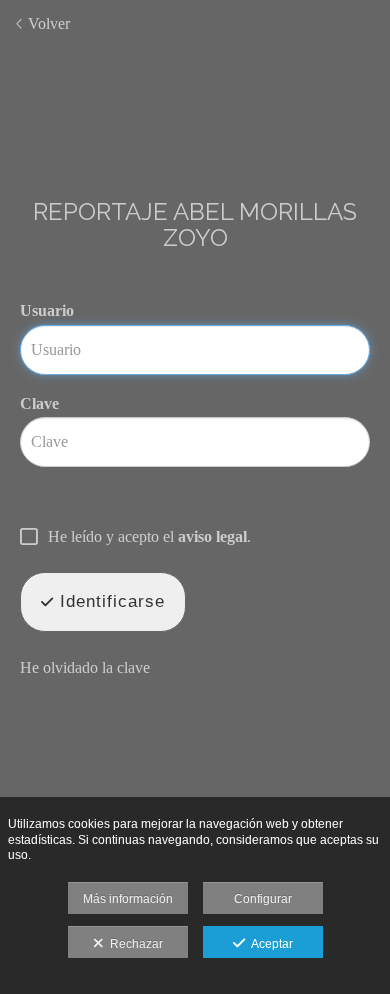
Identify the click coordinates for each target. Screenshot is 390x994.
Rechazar (133, 944)
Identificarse (109, 601)
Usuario (47, 310)
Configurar (263, 899)
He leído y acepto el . (149, 536)
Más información (128, 899)
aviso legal (212, 536)
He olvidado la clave (85, 667)
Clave (39, 403)
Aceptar (269, 944)
